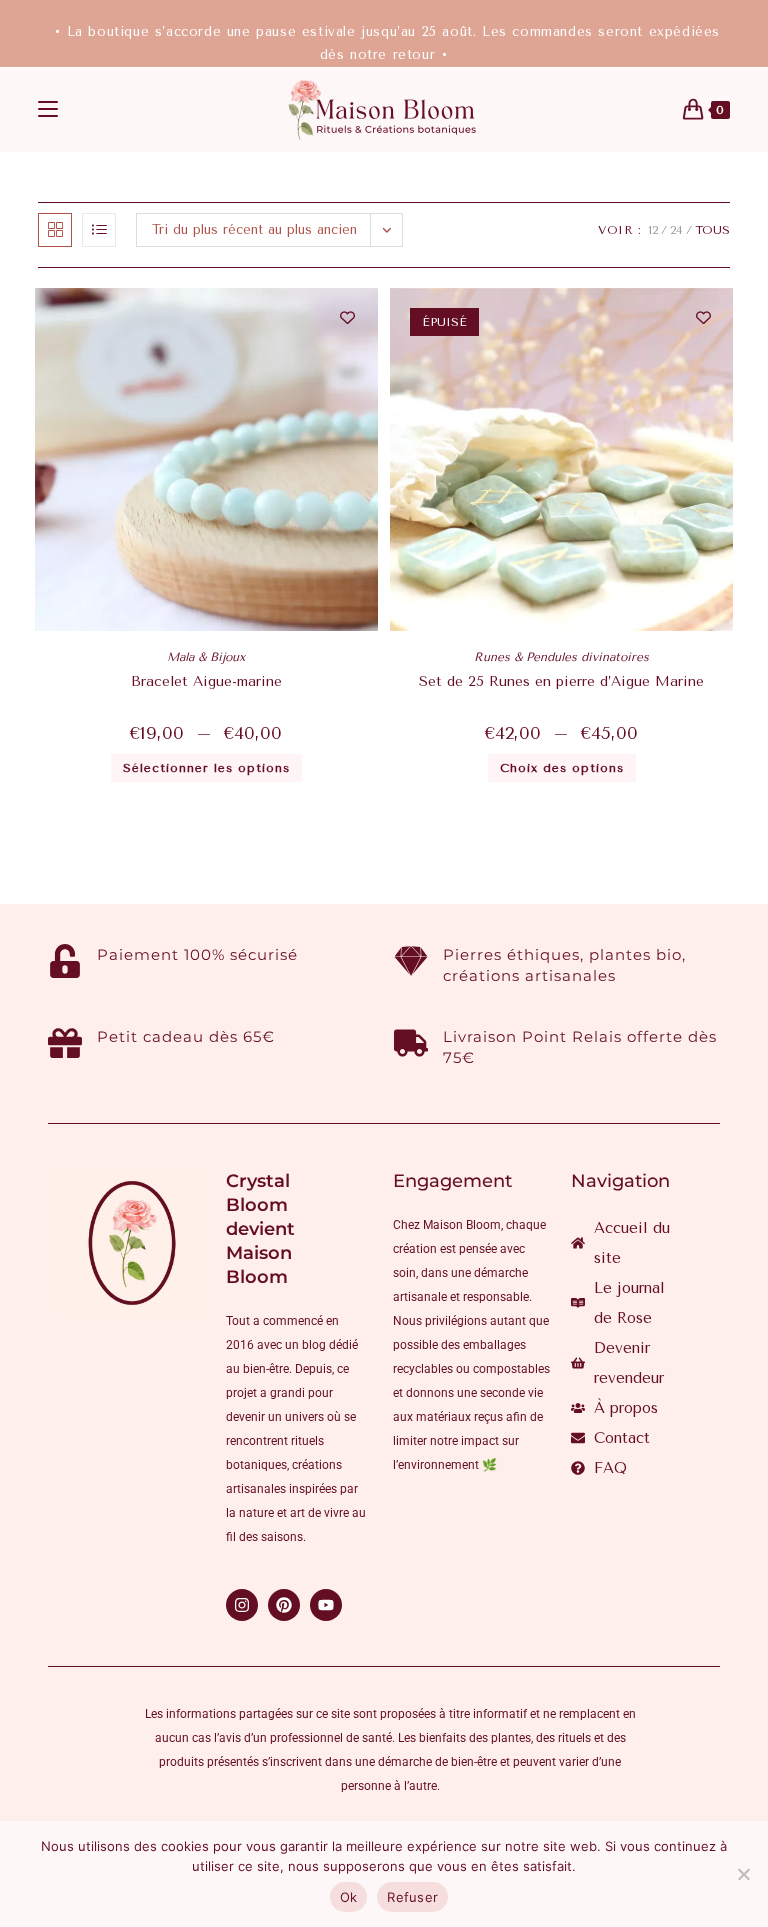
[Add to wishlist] (347, 317)
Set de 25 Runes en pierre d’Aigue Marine (561, 681)
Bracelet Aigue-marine (206, 681)
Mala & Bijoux (206, 657)
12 (653, 230)
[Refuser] (743, 1874)
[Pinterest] (284, 1605)
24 (676, 230)
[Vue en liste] (99, 230)
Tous (712, 230)
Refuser (412, 1897)
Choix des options (562, 768)
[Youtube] (326, 1605)
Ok (349, 1897)
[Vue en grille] (55, 230)
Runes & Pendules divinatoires (561, 657)
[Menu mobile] (48, 110)
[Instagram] (242, 1605)
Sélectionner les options (206, 768)
